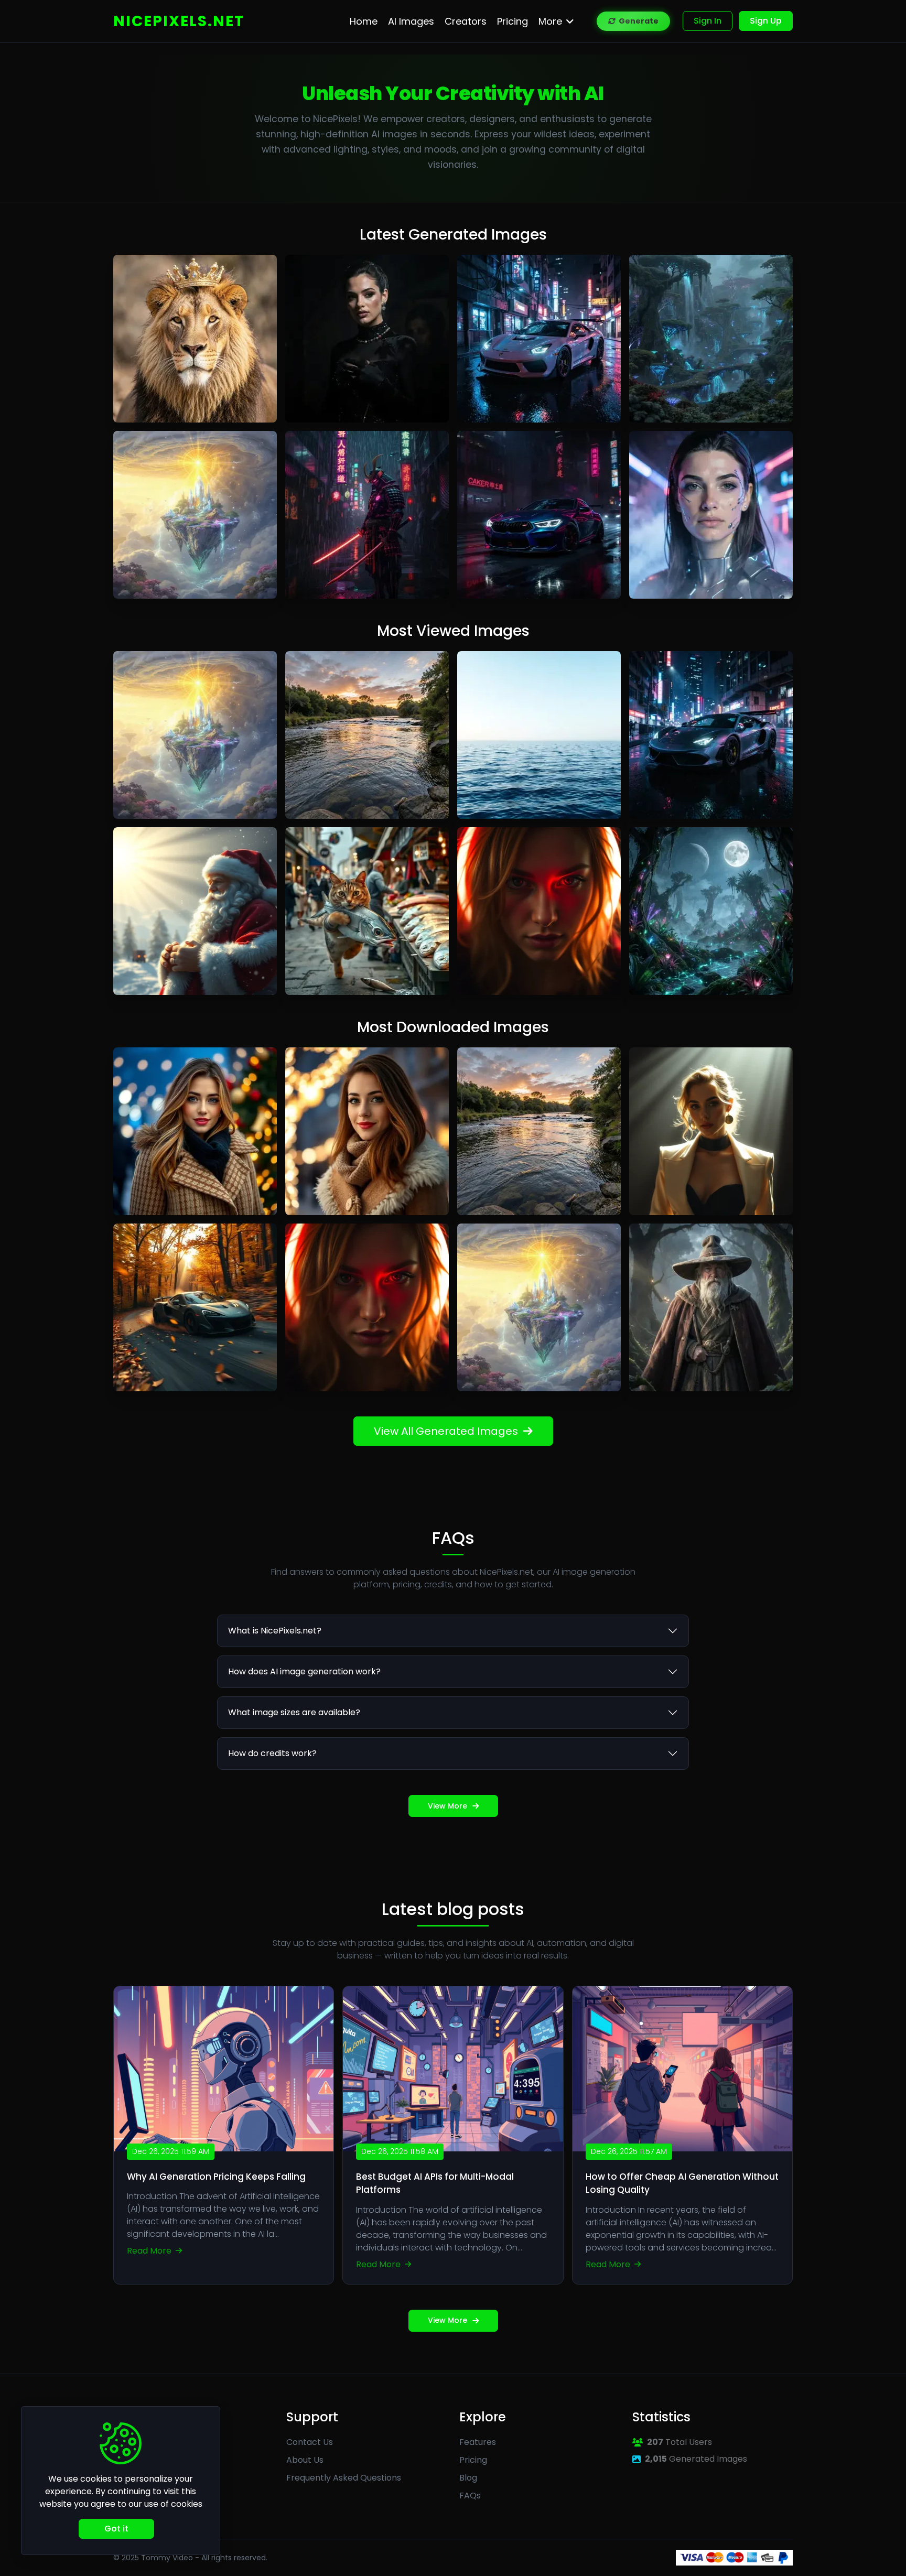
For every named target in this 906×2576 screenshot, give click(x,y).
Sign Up (766, 21)
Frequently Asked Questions (344, 2478)
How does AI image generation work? (304, 1671)
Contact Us (310, 2442)
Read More (150, 2251)
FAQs (470, 2496)
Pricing (473, 2460)
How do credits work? (272, 1753)
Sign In (708, 21)
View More (447, 1806)
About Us (305, 2460)
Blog (468, 2478)
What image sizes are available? (294, 1712)
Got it (116, 2529)
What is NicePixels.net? (275, 1631)
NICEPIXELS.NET (179, 21)
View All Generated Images (446, 1431)
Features (478, 2442)
